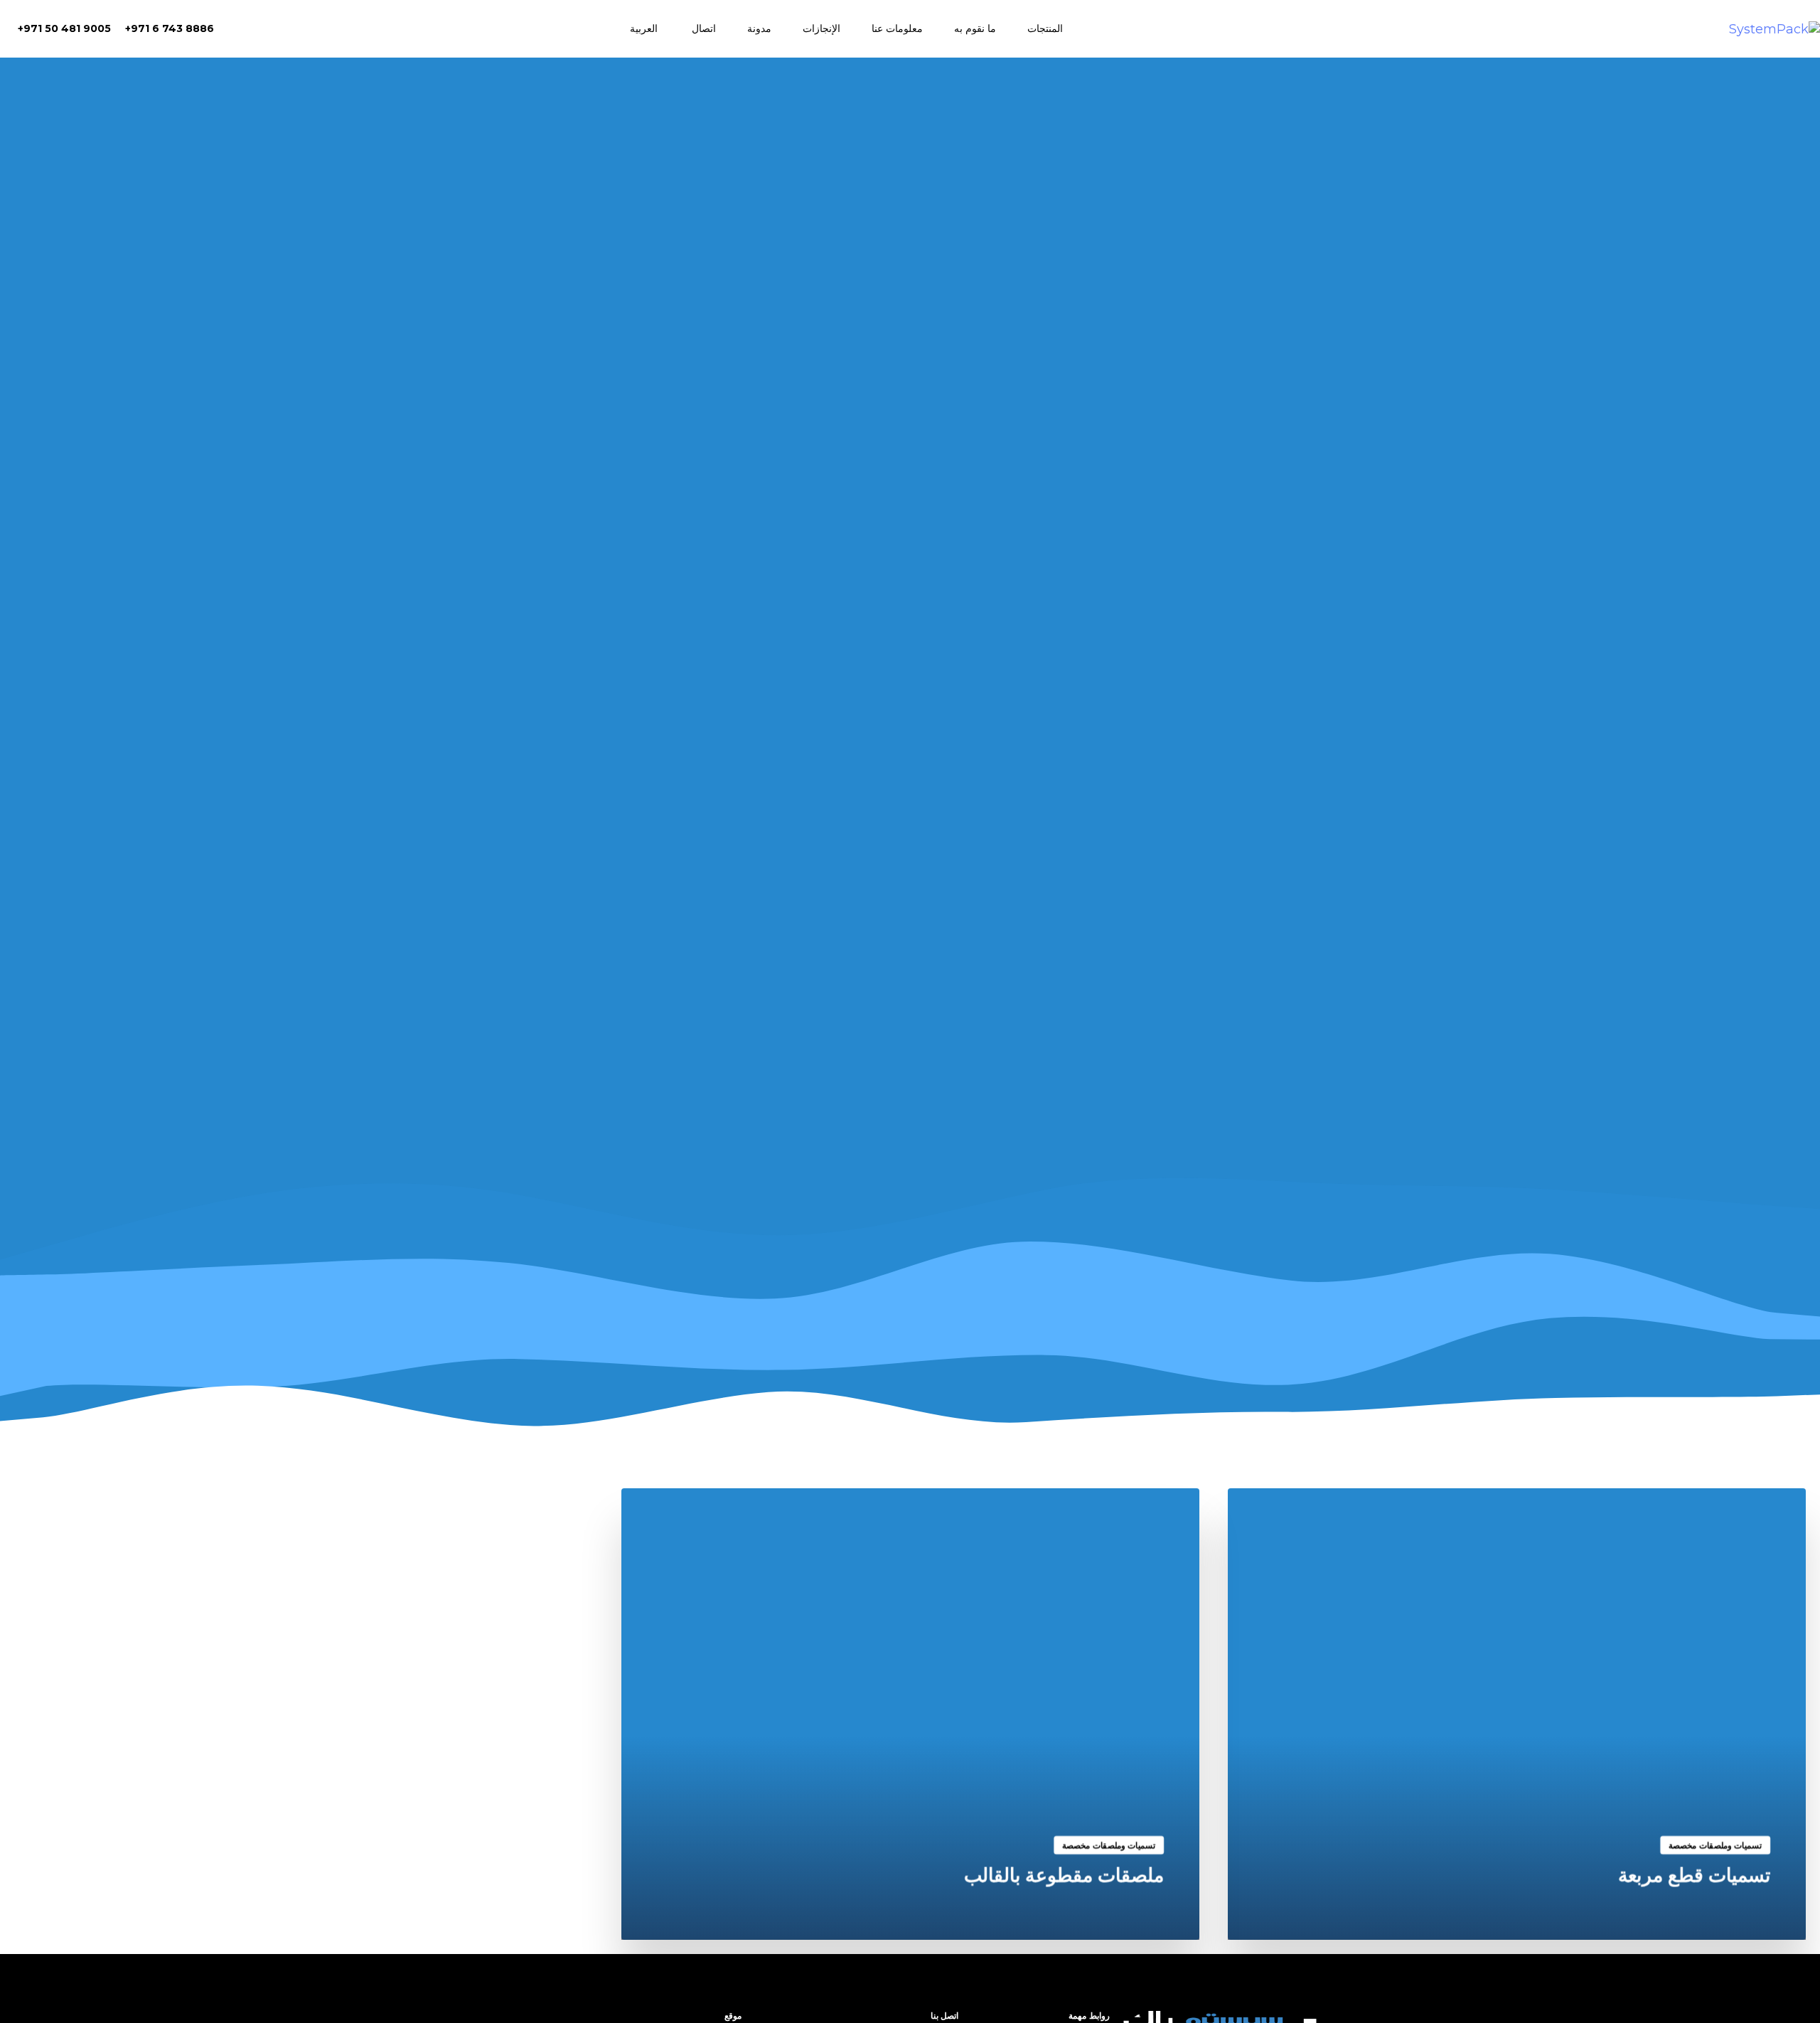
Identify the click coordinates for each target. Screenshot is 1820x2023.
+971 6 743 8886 (170, 28)
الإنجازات (821, 28)
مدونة (759, 28)
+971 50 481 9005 (64, 28)
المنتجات (1045, 28)
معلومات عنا (897, 28)
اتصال (704, 28)
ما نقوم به (975, 28)
